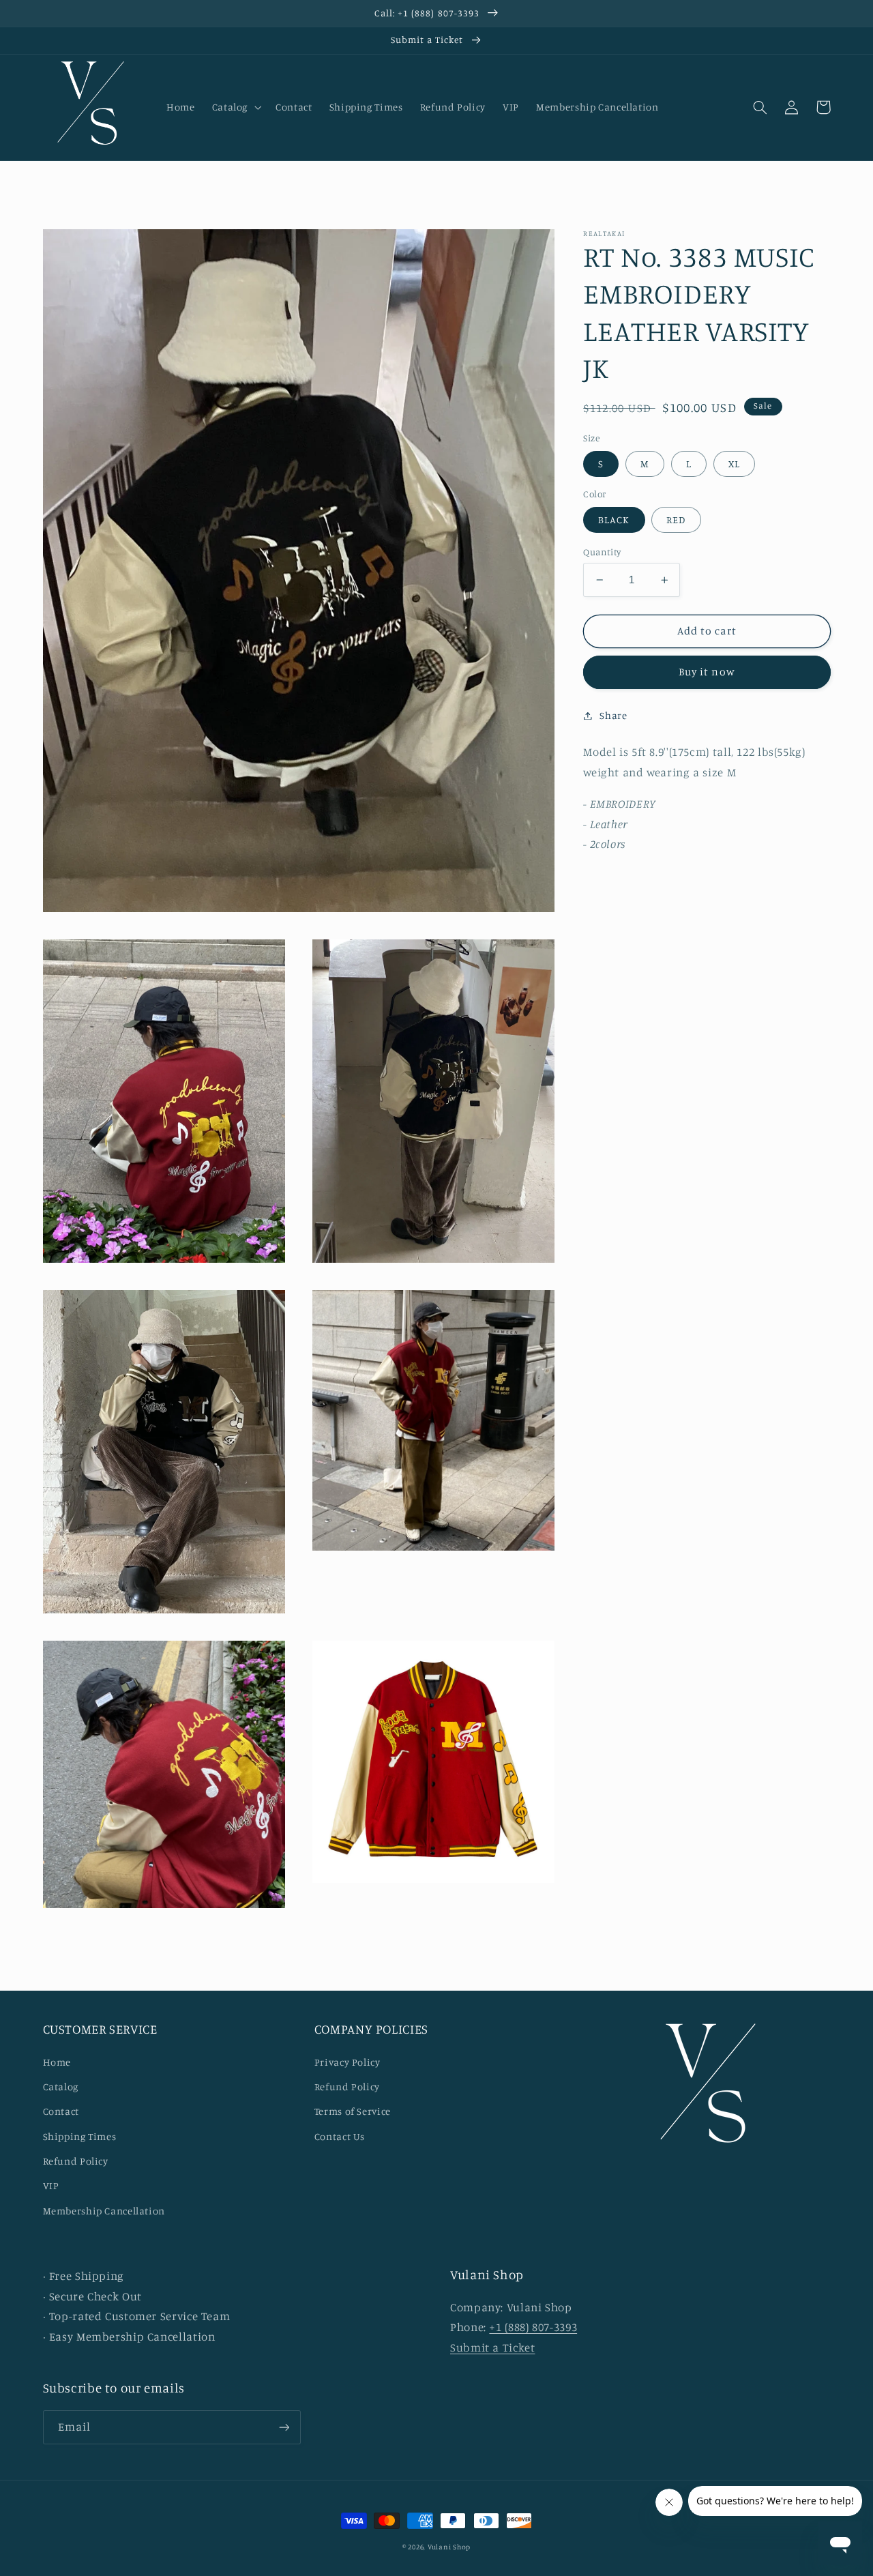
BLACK (614, 519)
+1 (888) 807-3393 (533, 2327)
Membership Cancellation (104, 2211)
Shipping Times (80, 2136)
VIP (51, 2185)
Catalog (61, 2087)
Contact (61, 2111)
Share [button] (613, 715)
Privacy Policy (347, 2062)
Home (57, 2062)
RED (676, 519)
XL (734, 464)
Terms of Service (353, 2111)
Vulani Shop (449, 2547)
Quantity (602, 552)
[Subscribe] (284, 2427)
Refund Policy (76, 2161)
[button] (235, 107)
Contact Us (340, 2136)
